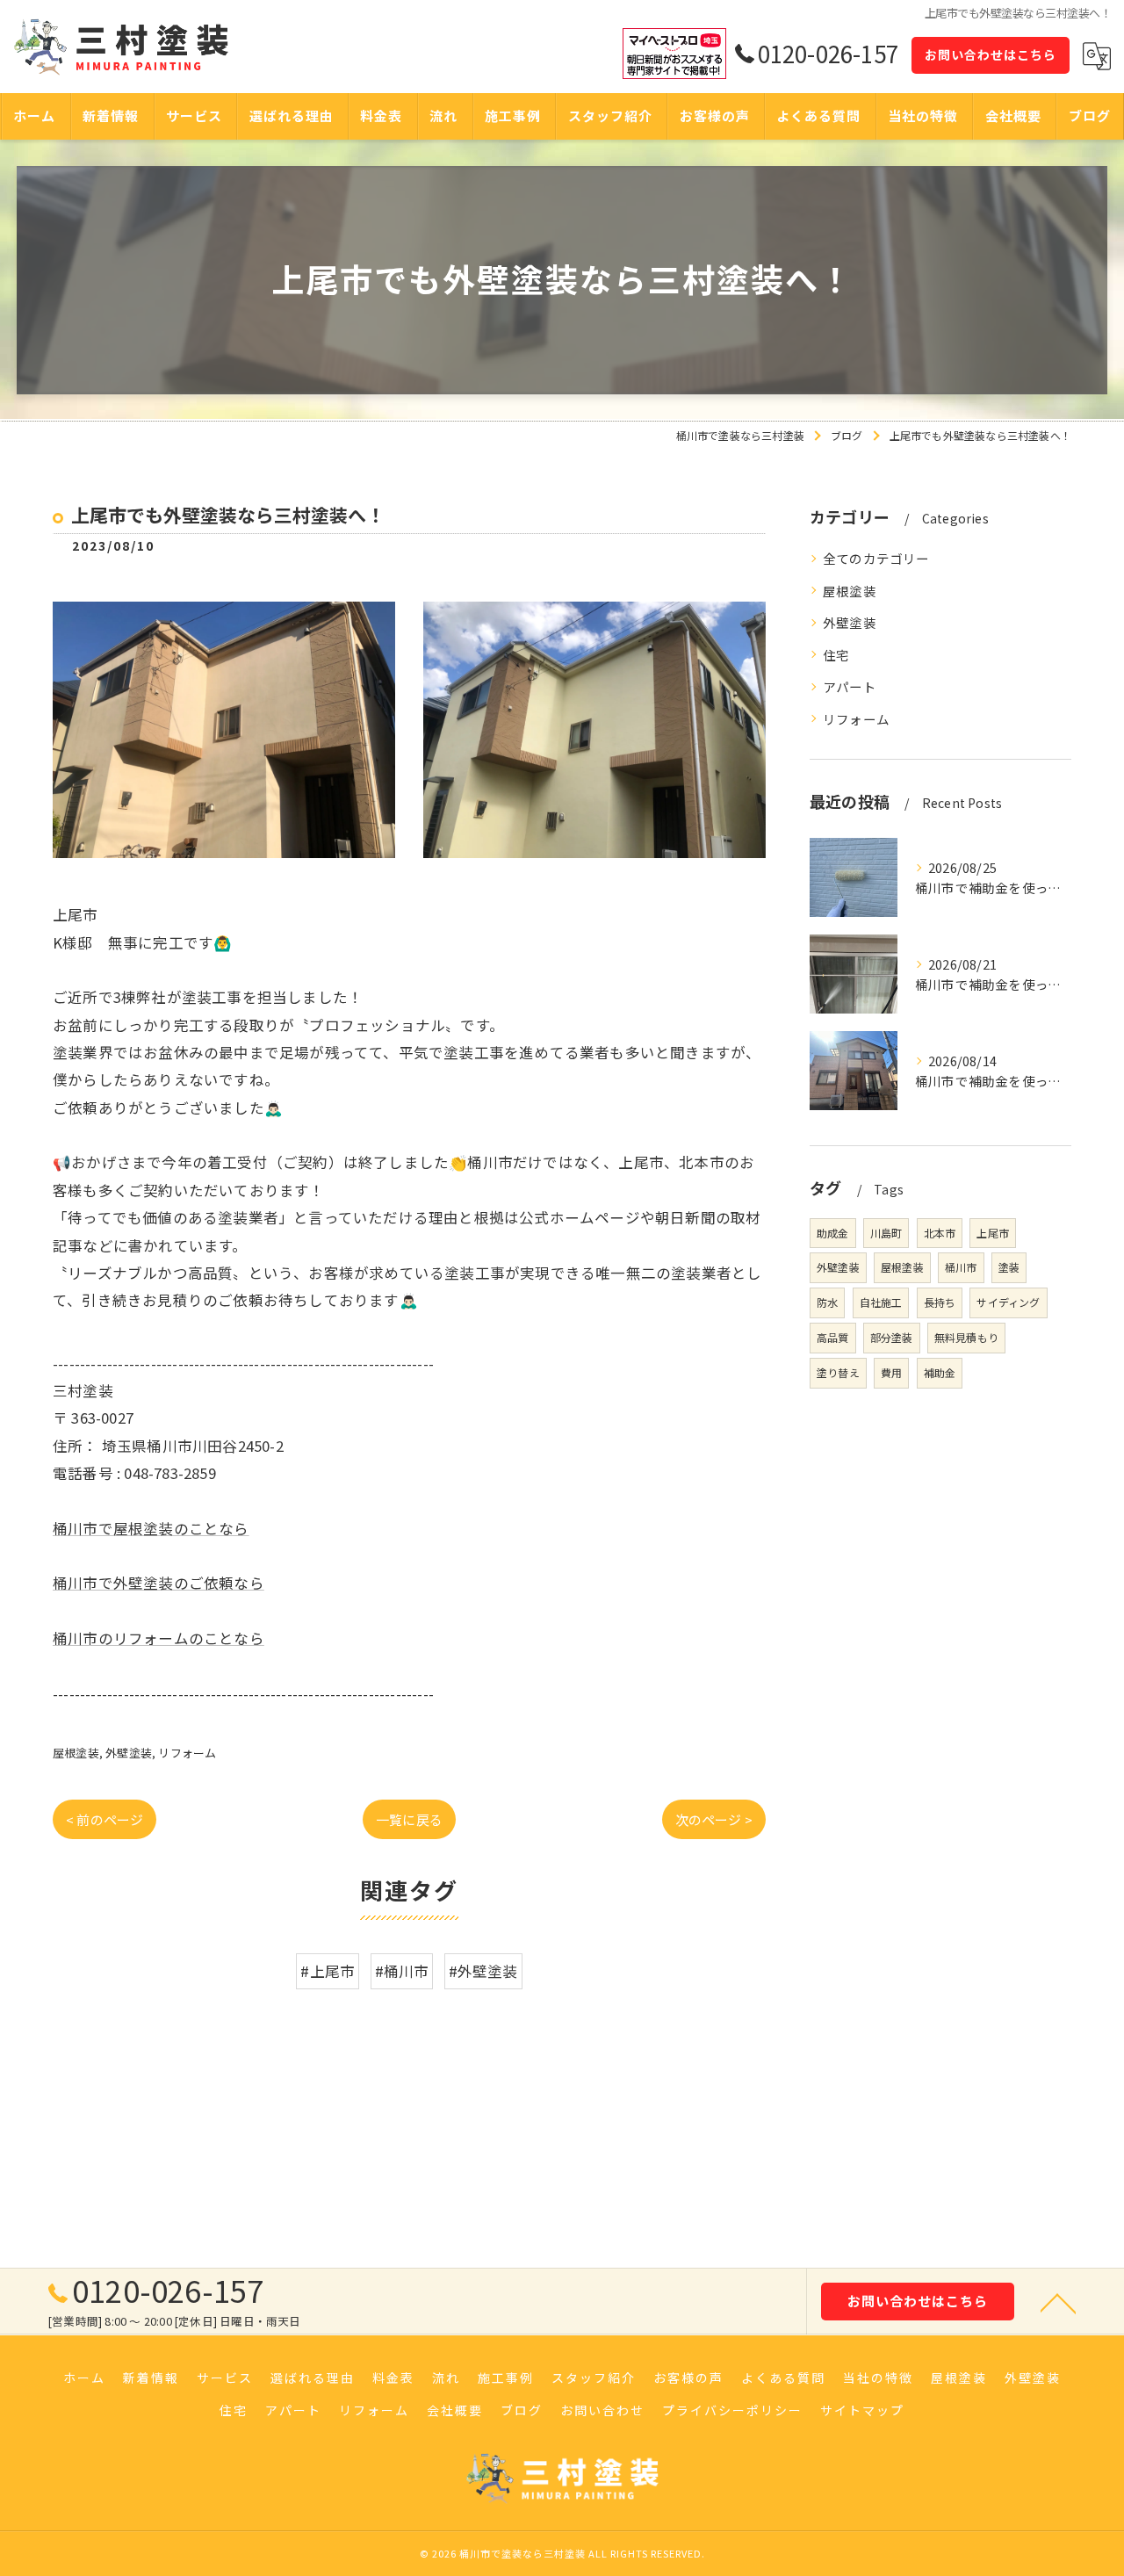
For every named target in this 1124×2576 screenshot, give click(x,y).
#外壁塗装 (483, 1971)
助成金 (833, 1233)
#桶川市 (402, 1971)
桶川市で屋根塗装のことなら (151, 1528)
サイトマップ (862, 2410)
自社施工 (881, 1302)
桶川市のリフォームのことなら (159, 1638)
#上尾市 (328, 1971)
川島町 (886, 1233)
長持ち (940, 1302)
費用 (891, 1372)
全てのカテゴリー (876, 558)
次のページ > (714, 1819)
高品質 (833, 1337)
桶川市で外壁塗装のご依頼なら (159, 1583)
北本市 (940, 1233)
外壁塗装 (129, 1753)
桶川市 (961, 1267)
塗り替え (838, 1372)
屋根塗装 (76, 1753)
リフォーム (187, 1753)
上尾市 (993, 1233)
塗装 (1009, 1267)
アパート (850, 686)
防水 (827, 1302)
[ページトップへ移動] (1058, 2302)
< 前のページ (104, 1819)
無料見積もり (966, 1337)
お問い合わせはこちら (991, 54)
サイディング (1008, 1302)
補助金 (940, 1372)
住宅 (836, 655)
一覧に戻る (409, 1819)
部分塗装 (892, 1337)
